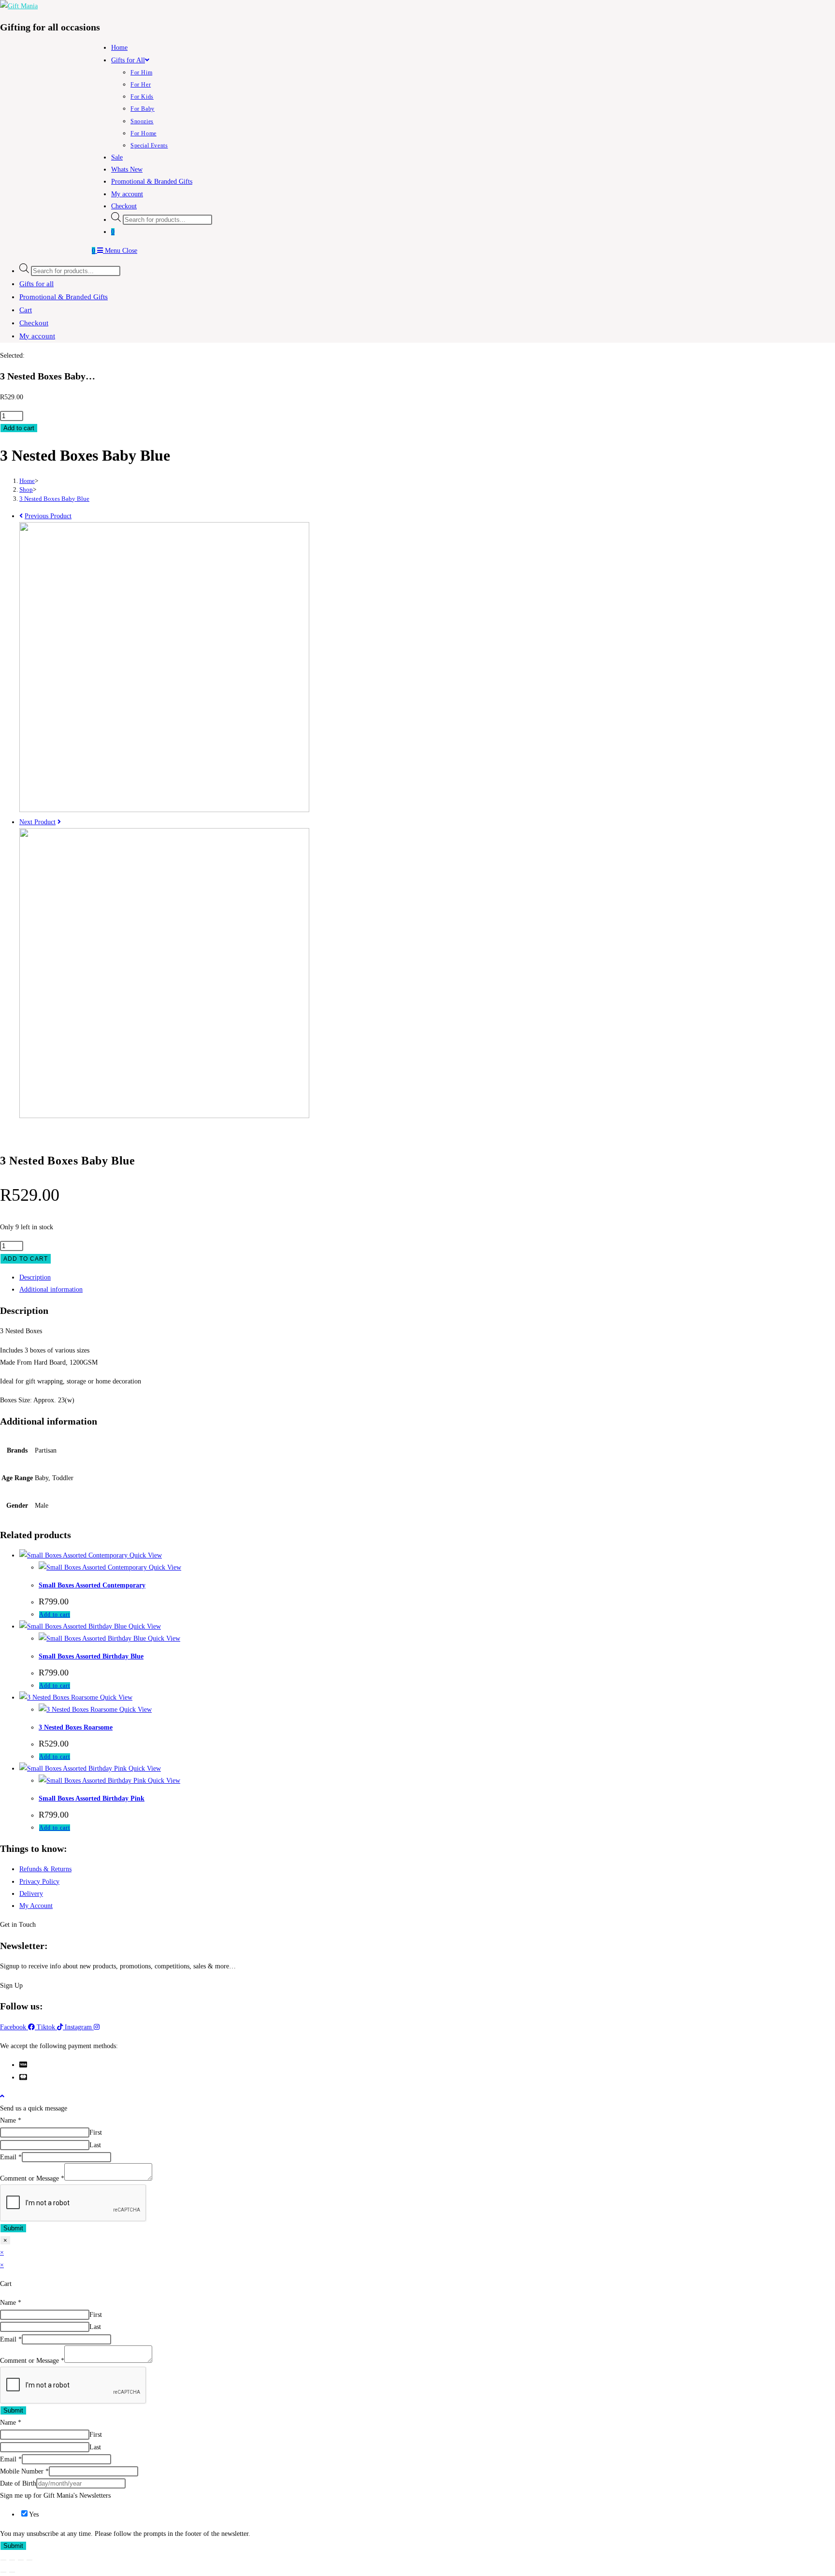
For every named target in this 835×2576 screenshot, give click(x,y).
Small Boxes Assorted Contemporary (92, 1585)
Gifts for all (36, 284)
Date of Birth (18, 2483)
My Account (36, 1906)
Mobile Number (24, 2471)
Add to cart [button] (55, 1615)
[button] (18, 1925)
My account (37, 336)
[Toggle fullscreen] (12, 2560)
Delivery (31, 1894)
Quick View (145, 1555)
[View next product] (59, 822)
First (96, 2132)
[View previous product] (21, 516)
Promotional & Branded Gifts (64, 297)
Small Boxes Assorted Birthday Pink (92, 1798)
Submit (13, 2228)
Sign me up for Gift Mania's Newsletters (55, 2496)
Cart (26, 310)
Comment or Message (32, 2178)
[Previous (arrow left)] (3, 2572)
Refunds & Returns (45, 1869)
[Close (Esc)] (29, 2560)
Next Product (37, 822)
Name (11, 2120)
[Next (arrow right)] (12, 2572)
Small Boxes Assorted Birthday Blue (91, 1656)
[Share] (21, 2560)
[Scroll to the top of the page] (2, 2096)
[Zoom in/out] (3, 2560)
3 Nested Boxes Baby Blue (54, 499)
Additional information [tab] (51, 1289)
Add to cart (19, 428)
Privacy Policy (39, 1882)
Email (11, 2157)
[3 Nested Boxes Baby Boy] (164, 1116)
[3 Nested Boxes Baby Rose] (164, 810)
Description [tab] (35, 1277)
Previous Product (48, 516)
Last (95, 2145)
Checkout (34, 323)
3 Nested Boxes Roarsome (76, 1727)
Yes (34, 2514)
